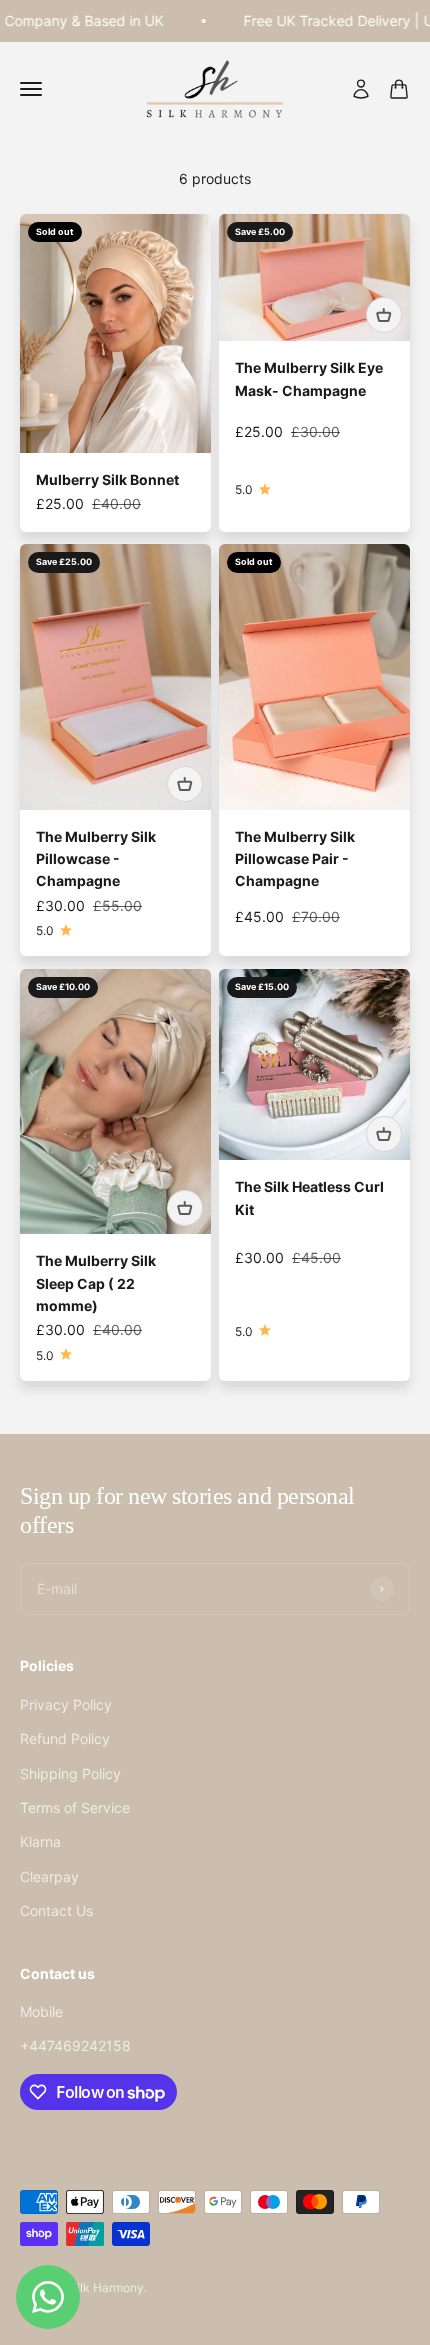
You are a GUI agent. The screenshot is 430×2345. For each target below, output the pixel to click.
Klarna (40, 1841)
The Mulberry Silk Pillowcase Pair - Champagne (295, 859)
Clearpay (49, 1876)
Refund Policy (65, 1738)
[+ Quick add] (384, 315)
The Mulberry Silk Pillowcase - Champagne (96, 859)
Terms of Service (75, 1807)
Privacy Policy (66, 1704)
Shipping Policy (70, 1773)
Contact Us (56, 1910)
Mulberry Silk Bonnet (107, 479)
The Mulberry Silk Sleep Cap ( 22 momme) (96, 1283)
